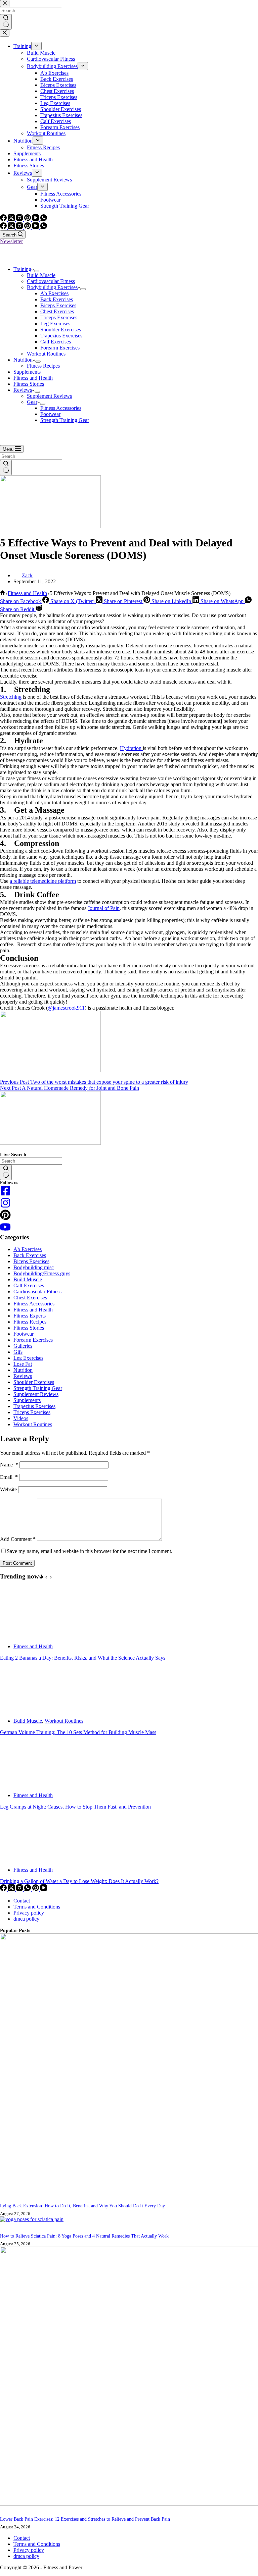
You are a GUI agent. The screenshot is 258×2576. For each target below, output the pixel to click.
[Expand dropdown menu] (37, 271)
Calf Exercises (56, 342)
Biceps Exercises (58, 305)
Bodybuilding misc (34, 1267)
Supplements (27, 372)
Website (8, 1489)
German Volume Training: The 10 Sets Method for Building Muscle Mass (78, 1732)
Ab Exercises (54, 293)
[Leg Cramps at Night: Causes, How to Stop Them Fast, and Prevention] (25, 1784)
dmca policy (26, 1919)
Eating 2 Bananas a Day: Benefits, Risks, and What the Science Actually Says (83, 1658)
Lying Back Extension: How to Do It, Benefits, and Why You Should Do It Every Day (82, 2206)
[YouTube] (36, 227)
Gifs (18, 1352)
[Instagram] (20, 227)
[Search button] (6, 468)
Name (9, 1465)
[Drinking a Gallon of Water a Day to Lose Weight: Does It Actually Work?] (25, 1858)
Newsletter (11, 241)
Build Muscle (41, 275)
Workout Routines (46, 354)
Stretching (11, 697)
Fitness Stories (29, 384)
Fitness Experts (30, 1316)
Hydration (131, 748)
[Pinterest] (28, 227)
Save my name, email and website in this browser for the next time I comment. (90, 1551)
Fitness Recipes (43, 366)
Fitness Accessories (61, 408)
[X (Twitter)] (12, 227)
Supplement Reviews (49, 396)
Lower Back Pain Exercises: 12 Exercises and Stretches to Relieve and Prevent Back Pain (85, 2519)
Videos (21, 1418)
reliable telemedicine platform (45, 881)
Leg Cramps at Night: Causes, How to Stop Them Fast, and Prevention (75, 1807)
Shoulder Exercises (61, 330)
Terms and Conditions (37, 1907)
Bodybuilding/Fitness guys (42, 1273)
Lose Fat (23, 1364)
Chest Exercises (57, 311)
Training (22, 269)
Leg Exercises (55, 324)
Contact (22, 1901)
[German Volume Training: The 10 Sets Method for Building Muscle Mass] (25, 1709)
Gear (32, 402)
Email (9, 1477)
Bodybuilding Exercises (52, 287)
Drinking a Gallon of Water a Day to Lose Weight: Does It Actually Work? (79, 1881)
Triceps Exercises (59, 317)
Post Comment (17, 1563)
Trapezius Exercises (61, 336)
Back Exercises (57, 299)
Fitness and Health (33, 378)
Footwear (50, 414)
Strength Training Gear (65, 420)
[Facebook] (4, 227)
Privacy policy (29, 1913)
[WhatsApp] (44, 227)
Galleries (23, 1346)
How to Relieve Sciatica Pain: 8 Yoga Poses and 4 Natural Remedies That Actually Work (84, 2236)
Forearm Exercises (60, 348)
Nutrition (23, 360)
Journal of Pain (104, 908)
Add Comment (18, 1539)
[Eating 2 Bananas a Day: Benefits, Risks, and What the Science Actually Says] (25, 1635)
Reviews (23, 390)
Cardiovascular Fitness (51, 281)
